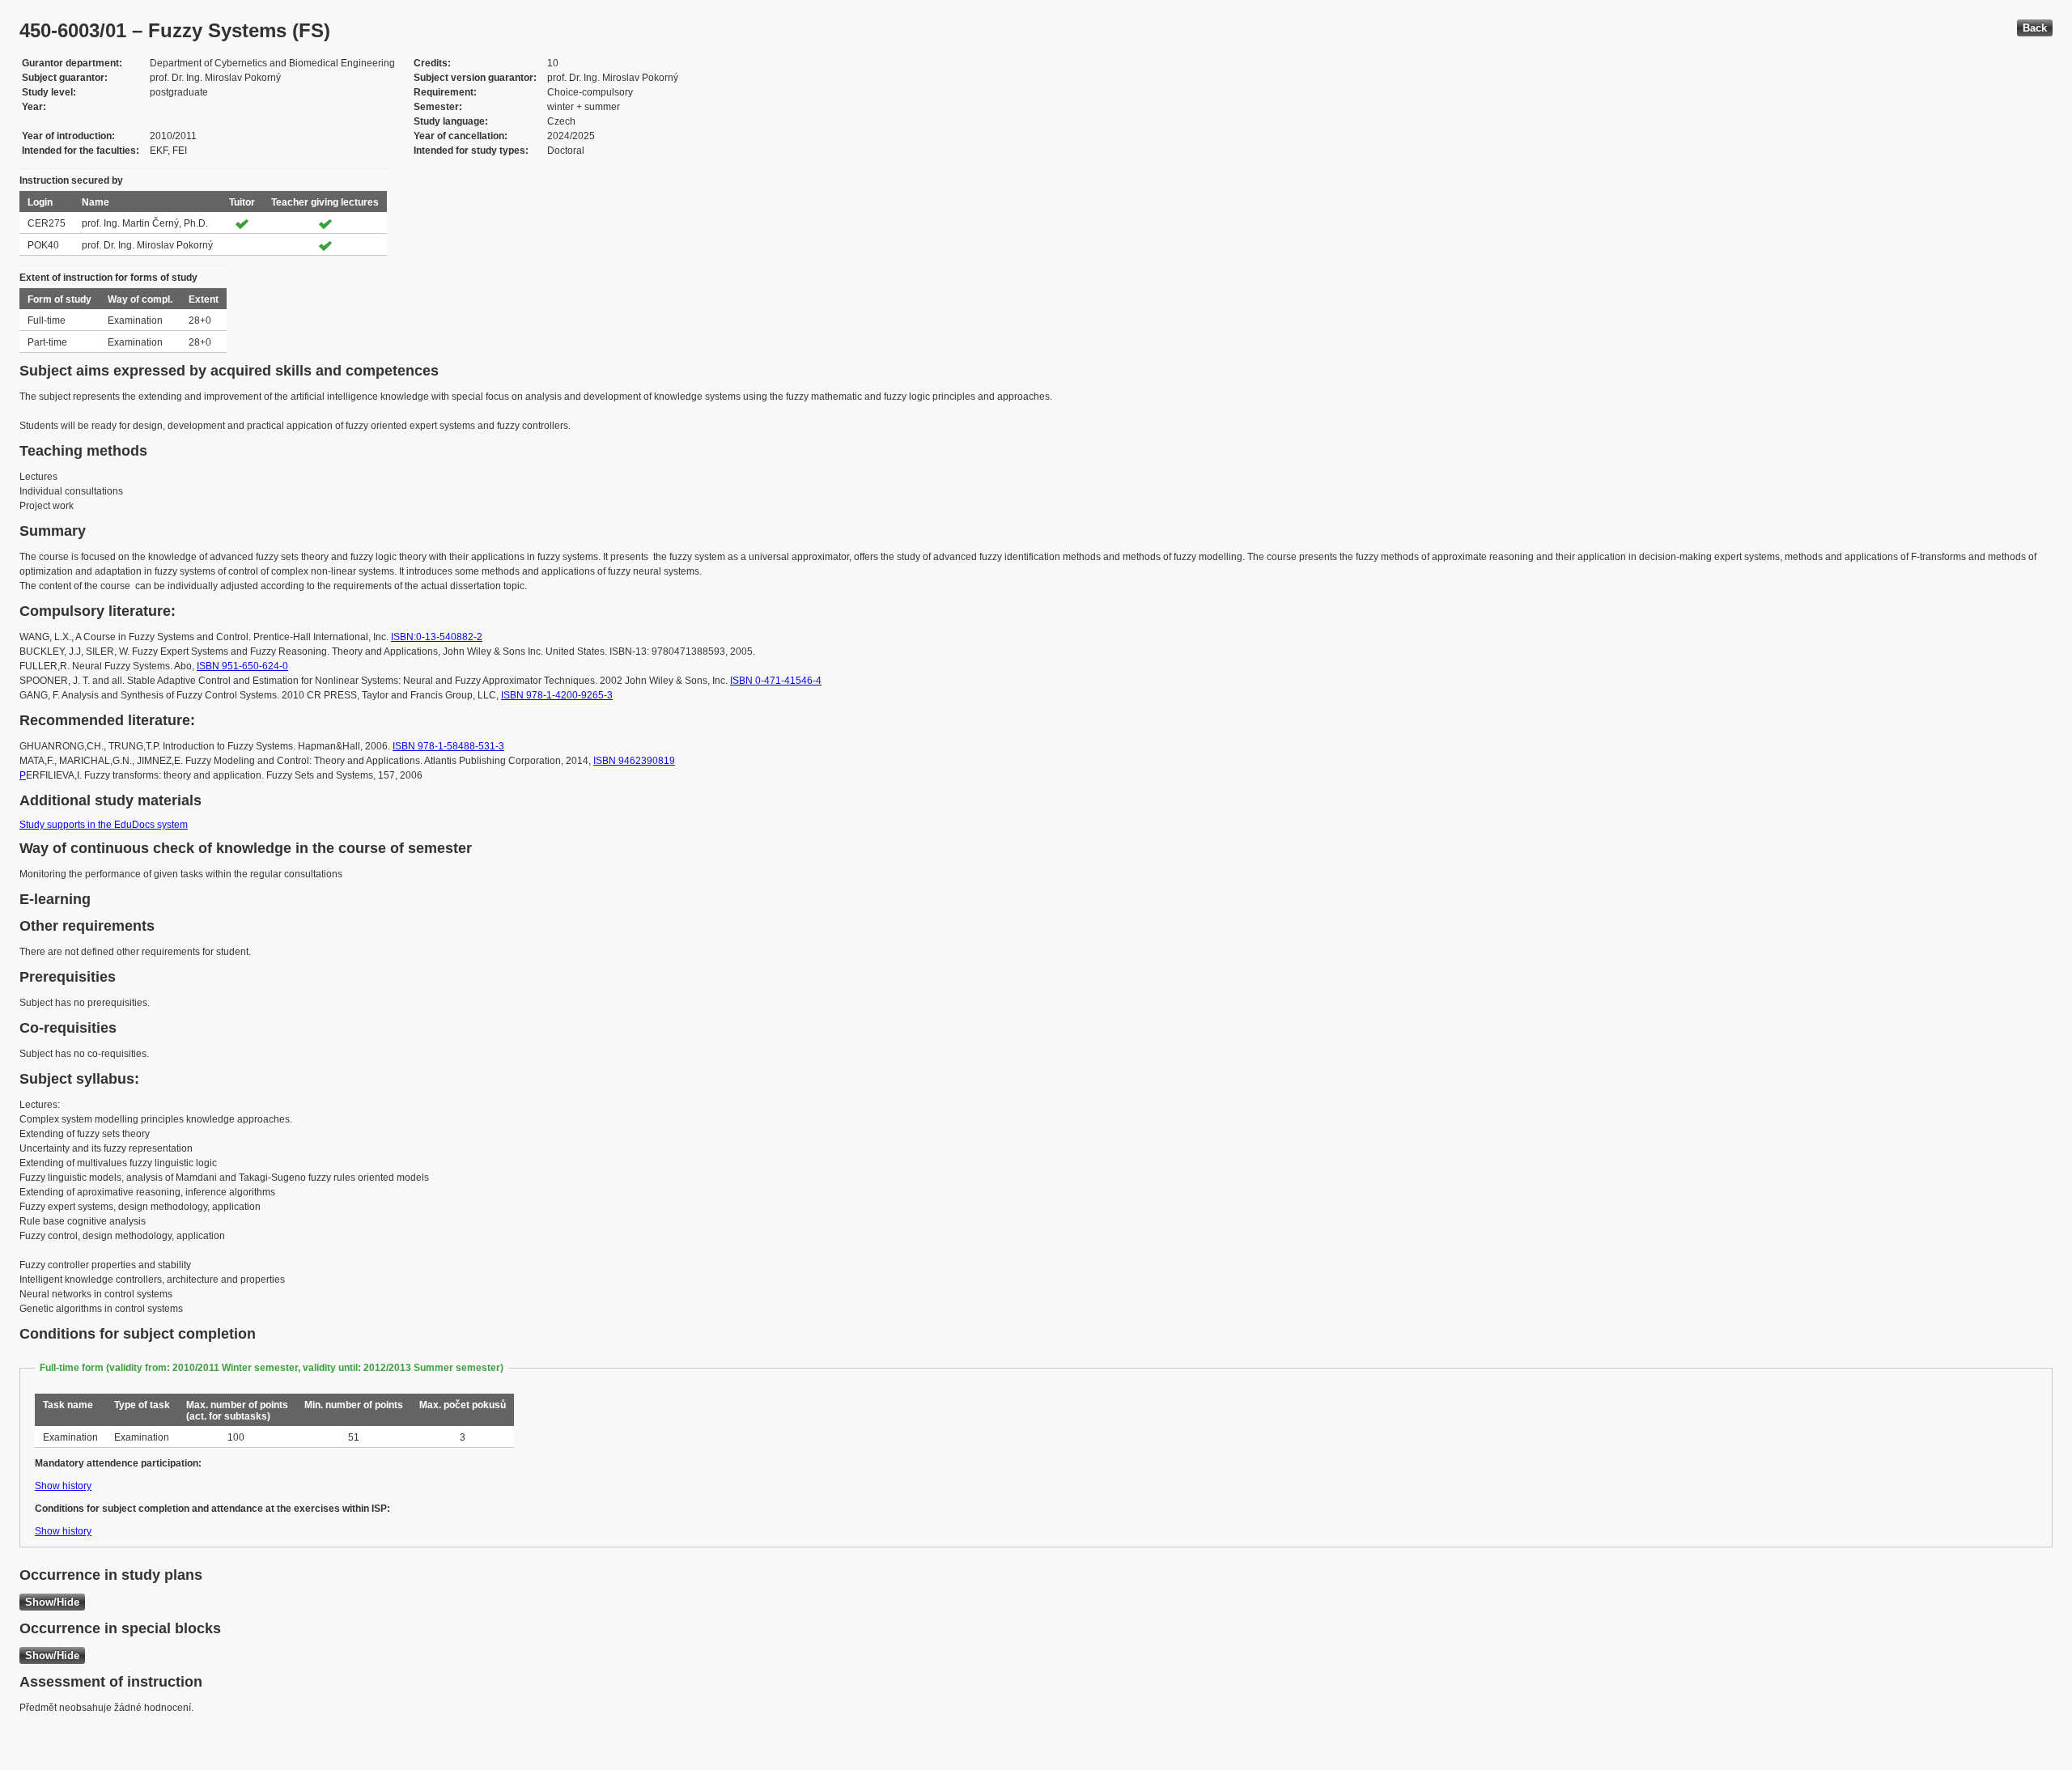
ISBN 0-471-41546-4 (776, 681)
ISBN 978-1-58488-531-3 (448, 746)
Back (2035, 28)
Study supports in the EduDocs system (104, 825)
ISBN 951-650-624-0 (242, 666)
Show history (63, 1486)
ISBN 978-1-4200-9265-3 (557, 695)
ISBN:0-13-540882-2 (437, 637)
